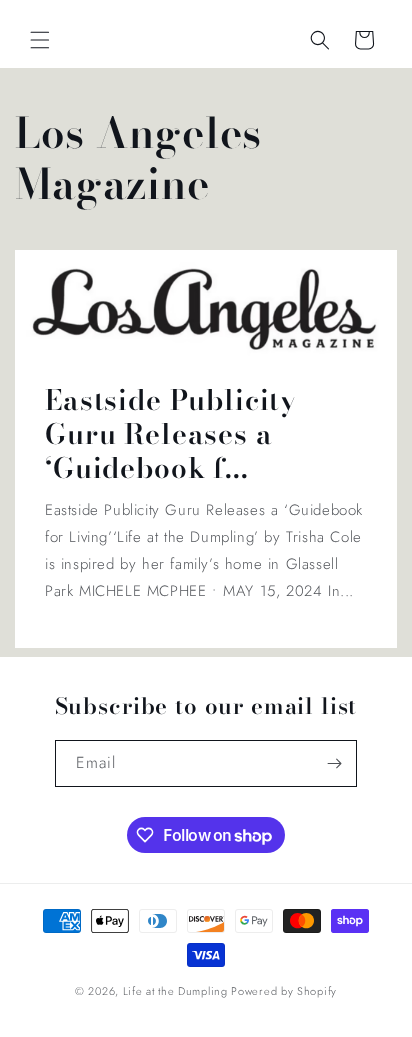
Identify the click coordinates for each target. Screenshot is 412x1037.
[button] (40, 40)
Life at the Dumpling (175, 991)
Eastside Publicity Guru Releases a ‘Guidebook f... (171, 434)
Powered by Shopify (284, 991)
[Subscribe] (334, 763)
